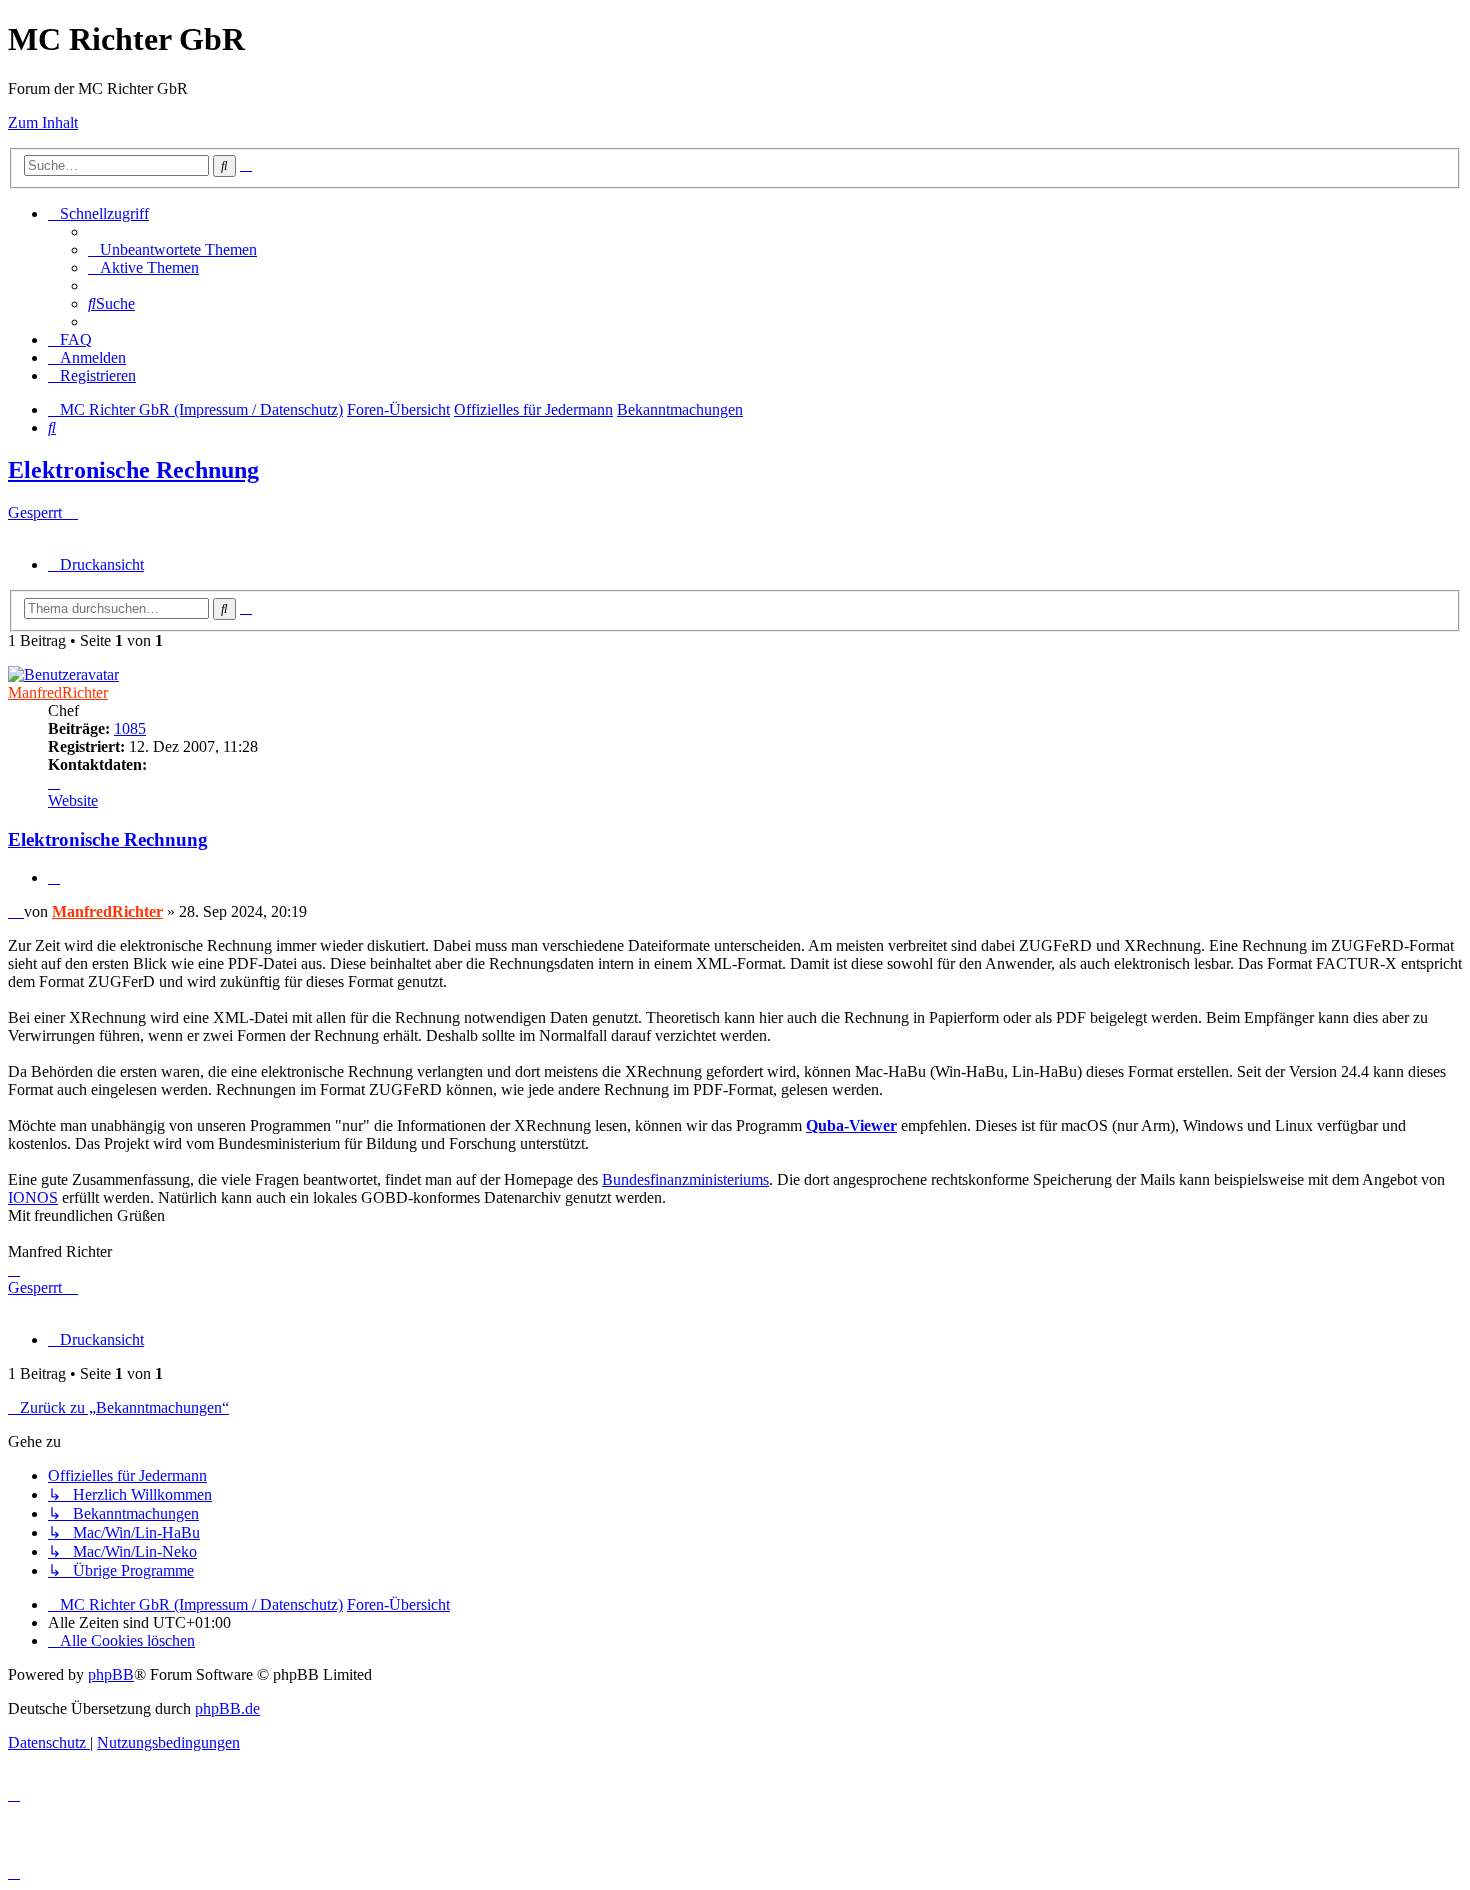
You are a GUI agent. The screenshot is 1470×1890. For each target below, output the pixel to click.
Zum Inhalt (43, 122)
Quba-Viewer (851, 1125)
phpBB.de (227, 1708)
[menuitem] (172, 249)
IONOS (33, 1197)
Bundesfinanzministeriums (685, 1179)
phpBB (111, 1674)
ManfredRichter (58, 692)
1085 (130, 728)
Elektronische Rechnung (133, 470)
